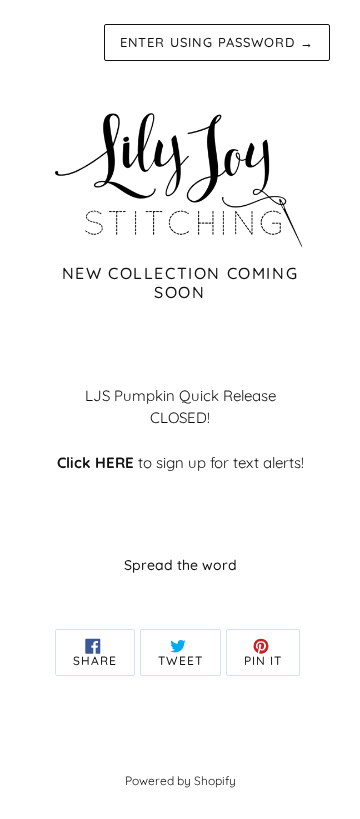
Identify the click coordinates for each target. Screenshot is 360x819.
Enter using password (217, 42)
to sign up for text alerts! (180, 462)
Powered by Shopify (180, 780)
